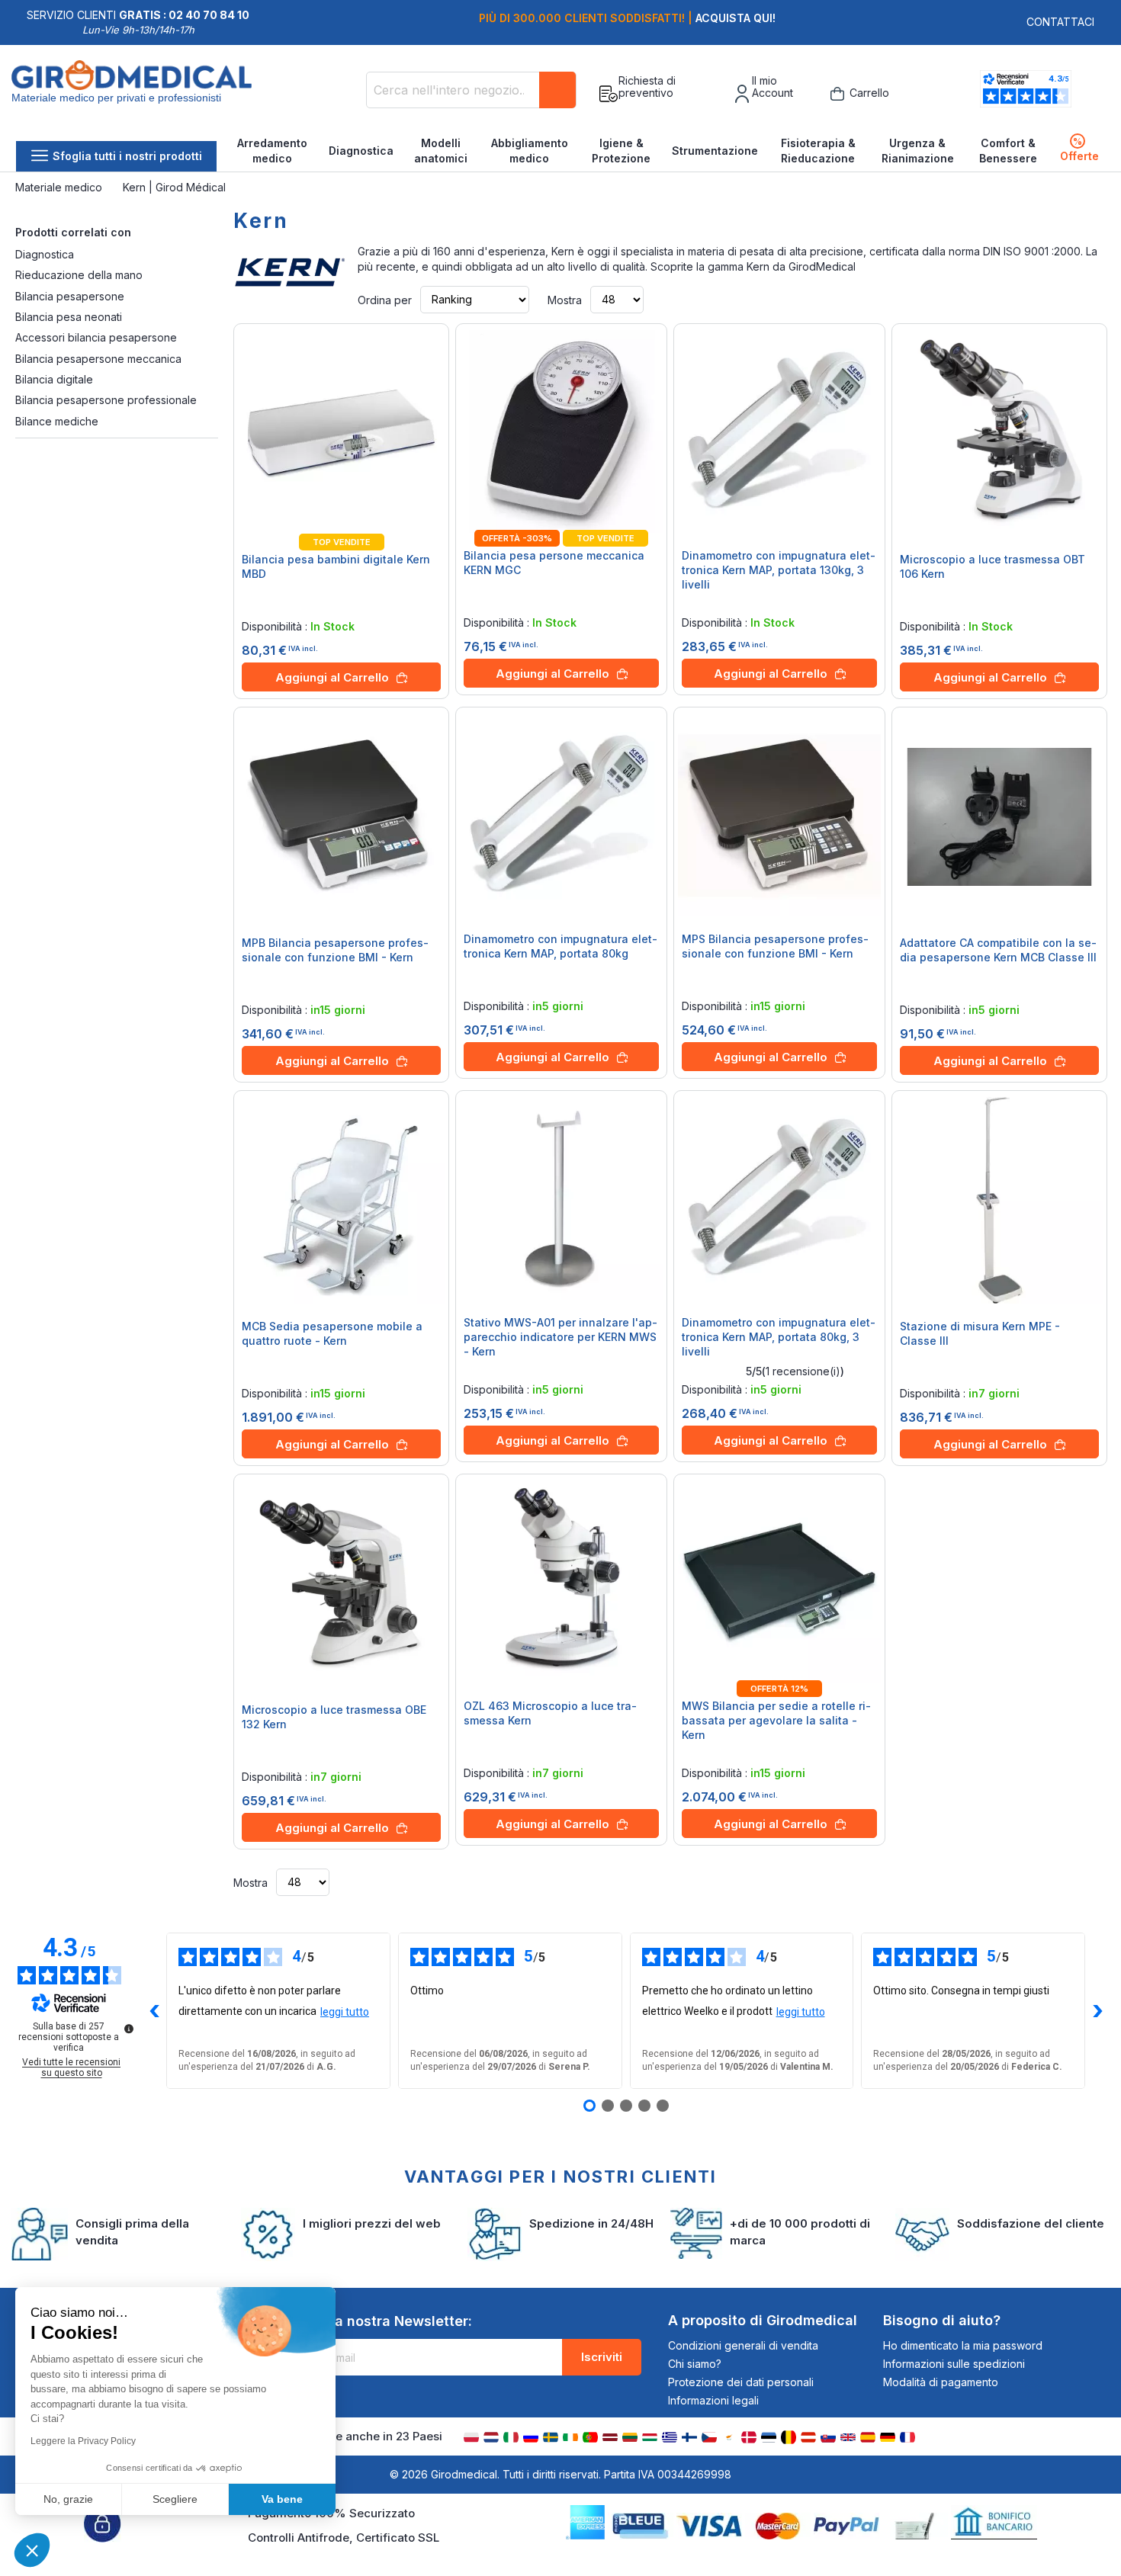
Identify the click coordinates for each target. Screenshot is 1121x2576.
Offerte (1079, 149)
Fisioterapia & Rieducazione (818, 151)
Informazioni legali (713, 2400)
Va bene (282, 2499)
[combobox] (471, 90)
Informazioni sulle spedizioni (954, 2364)
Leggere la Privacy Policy (83, 2441)
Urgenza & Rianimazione (918, 151)
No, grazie (68, 2499)
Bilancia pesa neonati (69, 317)
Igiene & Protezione (621, 151)
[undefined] (129, 2029)
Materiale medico (60, 187)
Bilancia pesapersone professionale (106, 400)
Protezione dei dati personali (741, 2382)
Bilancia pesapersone (70, 296)
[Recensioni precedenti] (154, 2011)
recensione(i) (803, 1371)
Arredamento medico (272, 151)
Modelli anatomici (441, 151)
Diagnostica (361, 151)
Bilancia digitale (54, 379)
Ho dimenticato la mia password (963, 2345)
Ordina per (385, 299)
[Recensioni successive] (1097, 2011)
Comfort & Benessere (1008, 151)
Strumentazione (715, 151)
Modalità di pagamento (941, 2382)
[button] (32, 2550)
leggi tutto (345, 2012)
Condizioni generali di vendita (743, 2345)
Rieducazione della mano (79, 275)
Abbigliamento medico (530, 151)
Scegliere (175, 2499)
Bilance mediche (57, 421)
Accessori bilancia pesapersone (96, 337)
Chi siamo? (695, 2364)
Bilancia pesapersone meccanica (98, 359)
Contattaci (1060, 22)
